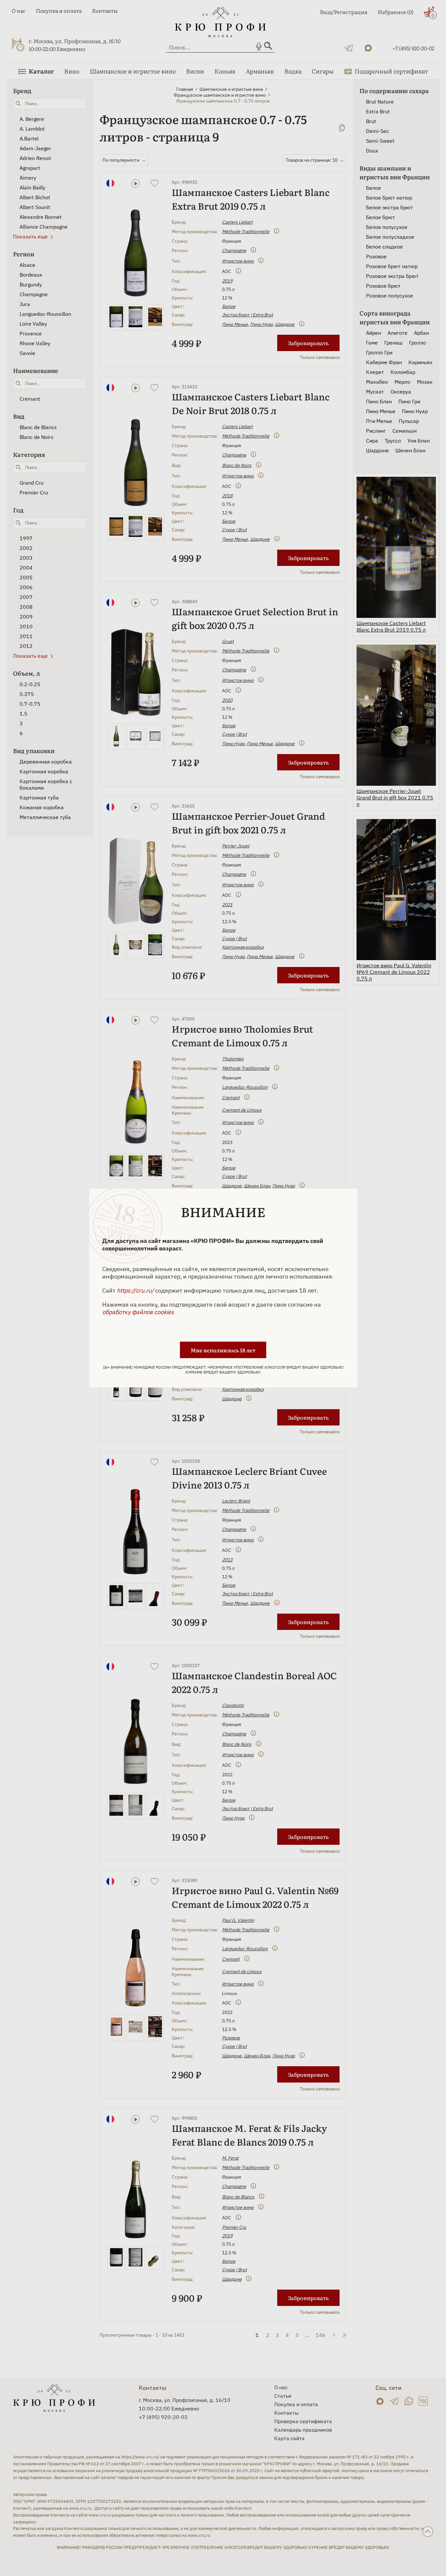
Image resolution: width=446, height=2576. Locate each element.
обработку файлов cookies (138, 1312)
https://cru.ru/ (135, 1290)
